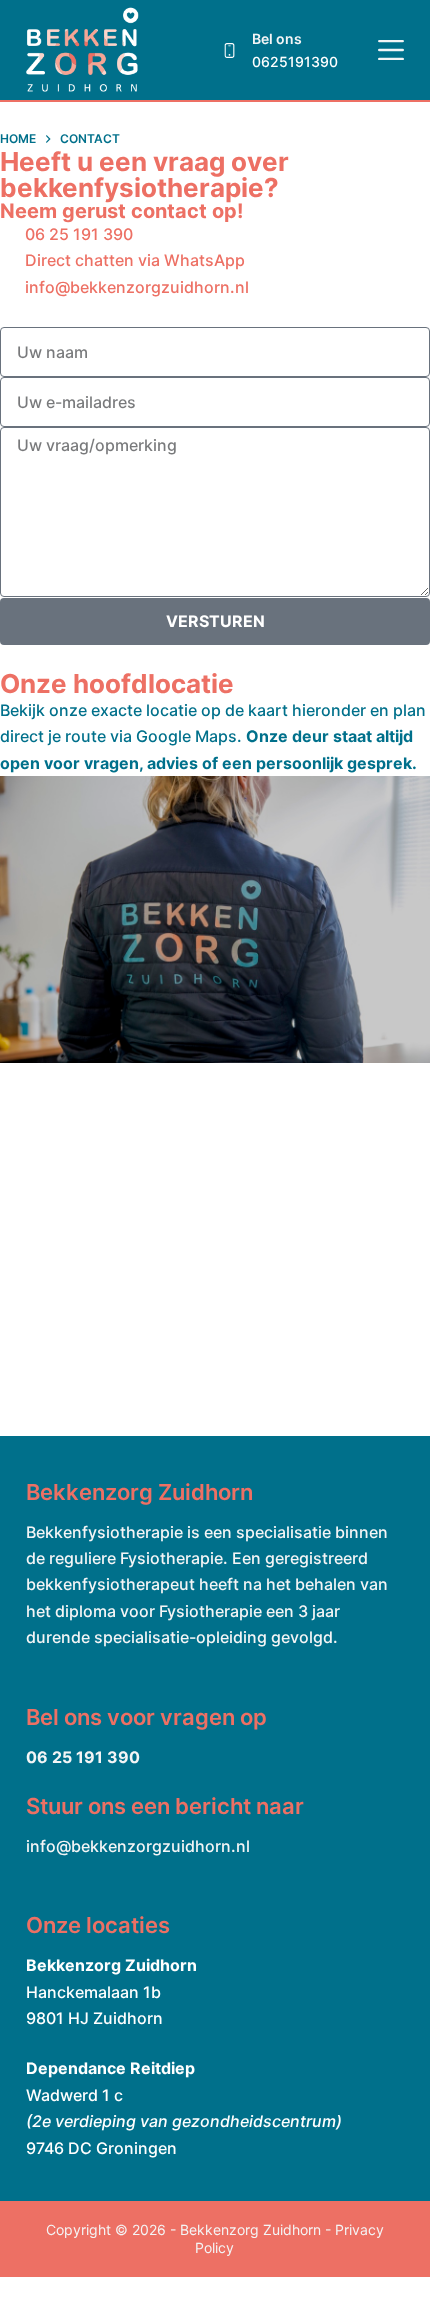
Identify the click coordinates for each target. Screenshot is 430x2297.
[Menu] (391, 50)
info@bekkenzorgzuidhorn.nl (138, 1846)
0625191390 (295, 61)
